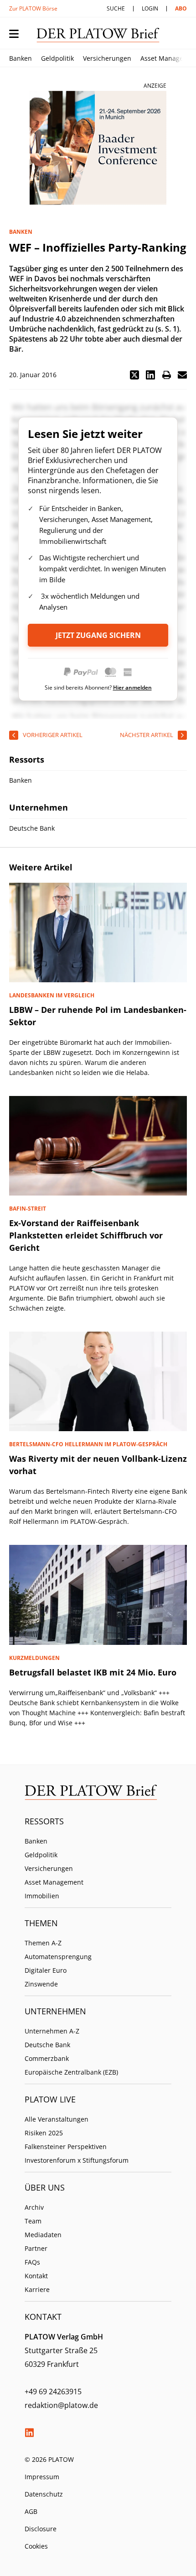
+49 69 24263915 (53, 2392)
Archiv (34, 2207)
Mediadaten (43, 2235)
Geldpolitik (57, 58)
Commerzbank (47, 2058)
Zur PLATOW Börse (33, 8)
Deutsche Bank (47, 2045)
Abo (181, 8)
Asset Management (54, 1882)
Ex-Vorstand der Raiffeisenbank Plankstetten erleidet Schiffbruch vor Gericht (86, 1235)
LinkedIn (29, 2433)
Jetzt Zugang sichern (98, 635)
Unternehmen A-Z (52, 2031)
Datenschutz (44, 2494)
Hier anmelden (132, 687)
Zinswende (41, 1984)
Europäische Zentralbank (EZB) (71, 2072)
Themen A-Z (43, 1943)
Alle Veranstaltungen (57, 2119)
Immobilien (42, 1896)
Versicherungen (107, 58)
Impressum (42, 2477)
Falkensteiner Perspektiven (66, 2147)
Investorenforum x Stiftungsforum (77, 2160)
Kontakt (36, 2276)
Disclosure (41, 2529)
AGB (31, 2511)
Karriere (37, 2289)
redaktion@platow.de (61, 2405)
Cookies (36, 2546)
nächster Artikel (147, 735)
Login (150, 8)
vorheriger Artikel (53, 735)
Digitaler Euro (46, 1970)
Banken (21, 58)
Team (33, 2221)
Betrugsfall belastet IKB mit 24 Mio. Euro (93, 1672)
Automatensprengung (58, 1957)
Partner (36, 2248)
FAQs (32, 2262)
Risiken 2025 (44, 2133)
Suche (116, 8)
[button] (134, 375)
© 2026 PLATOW (49, 2459)
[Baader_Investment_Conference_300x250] (98, 148)
